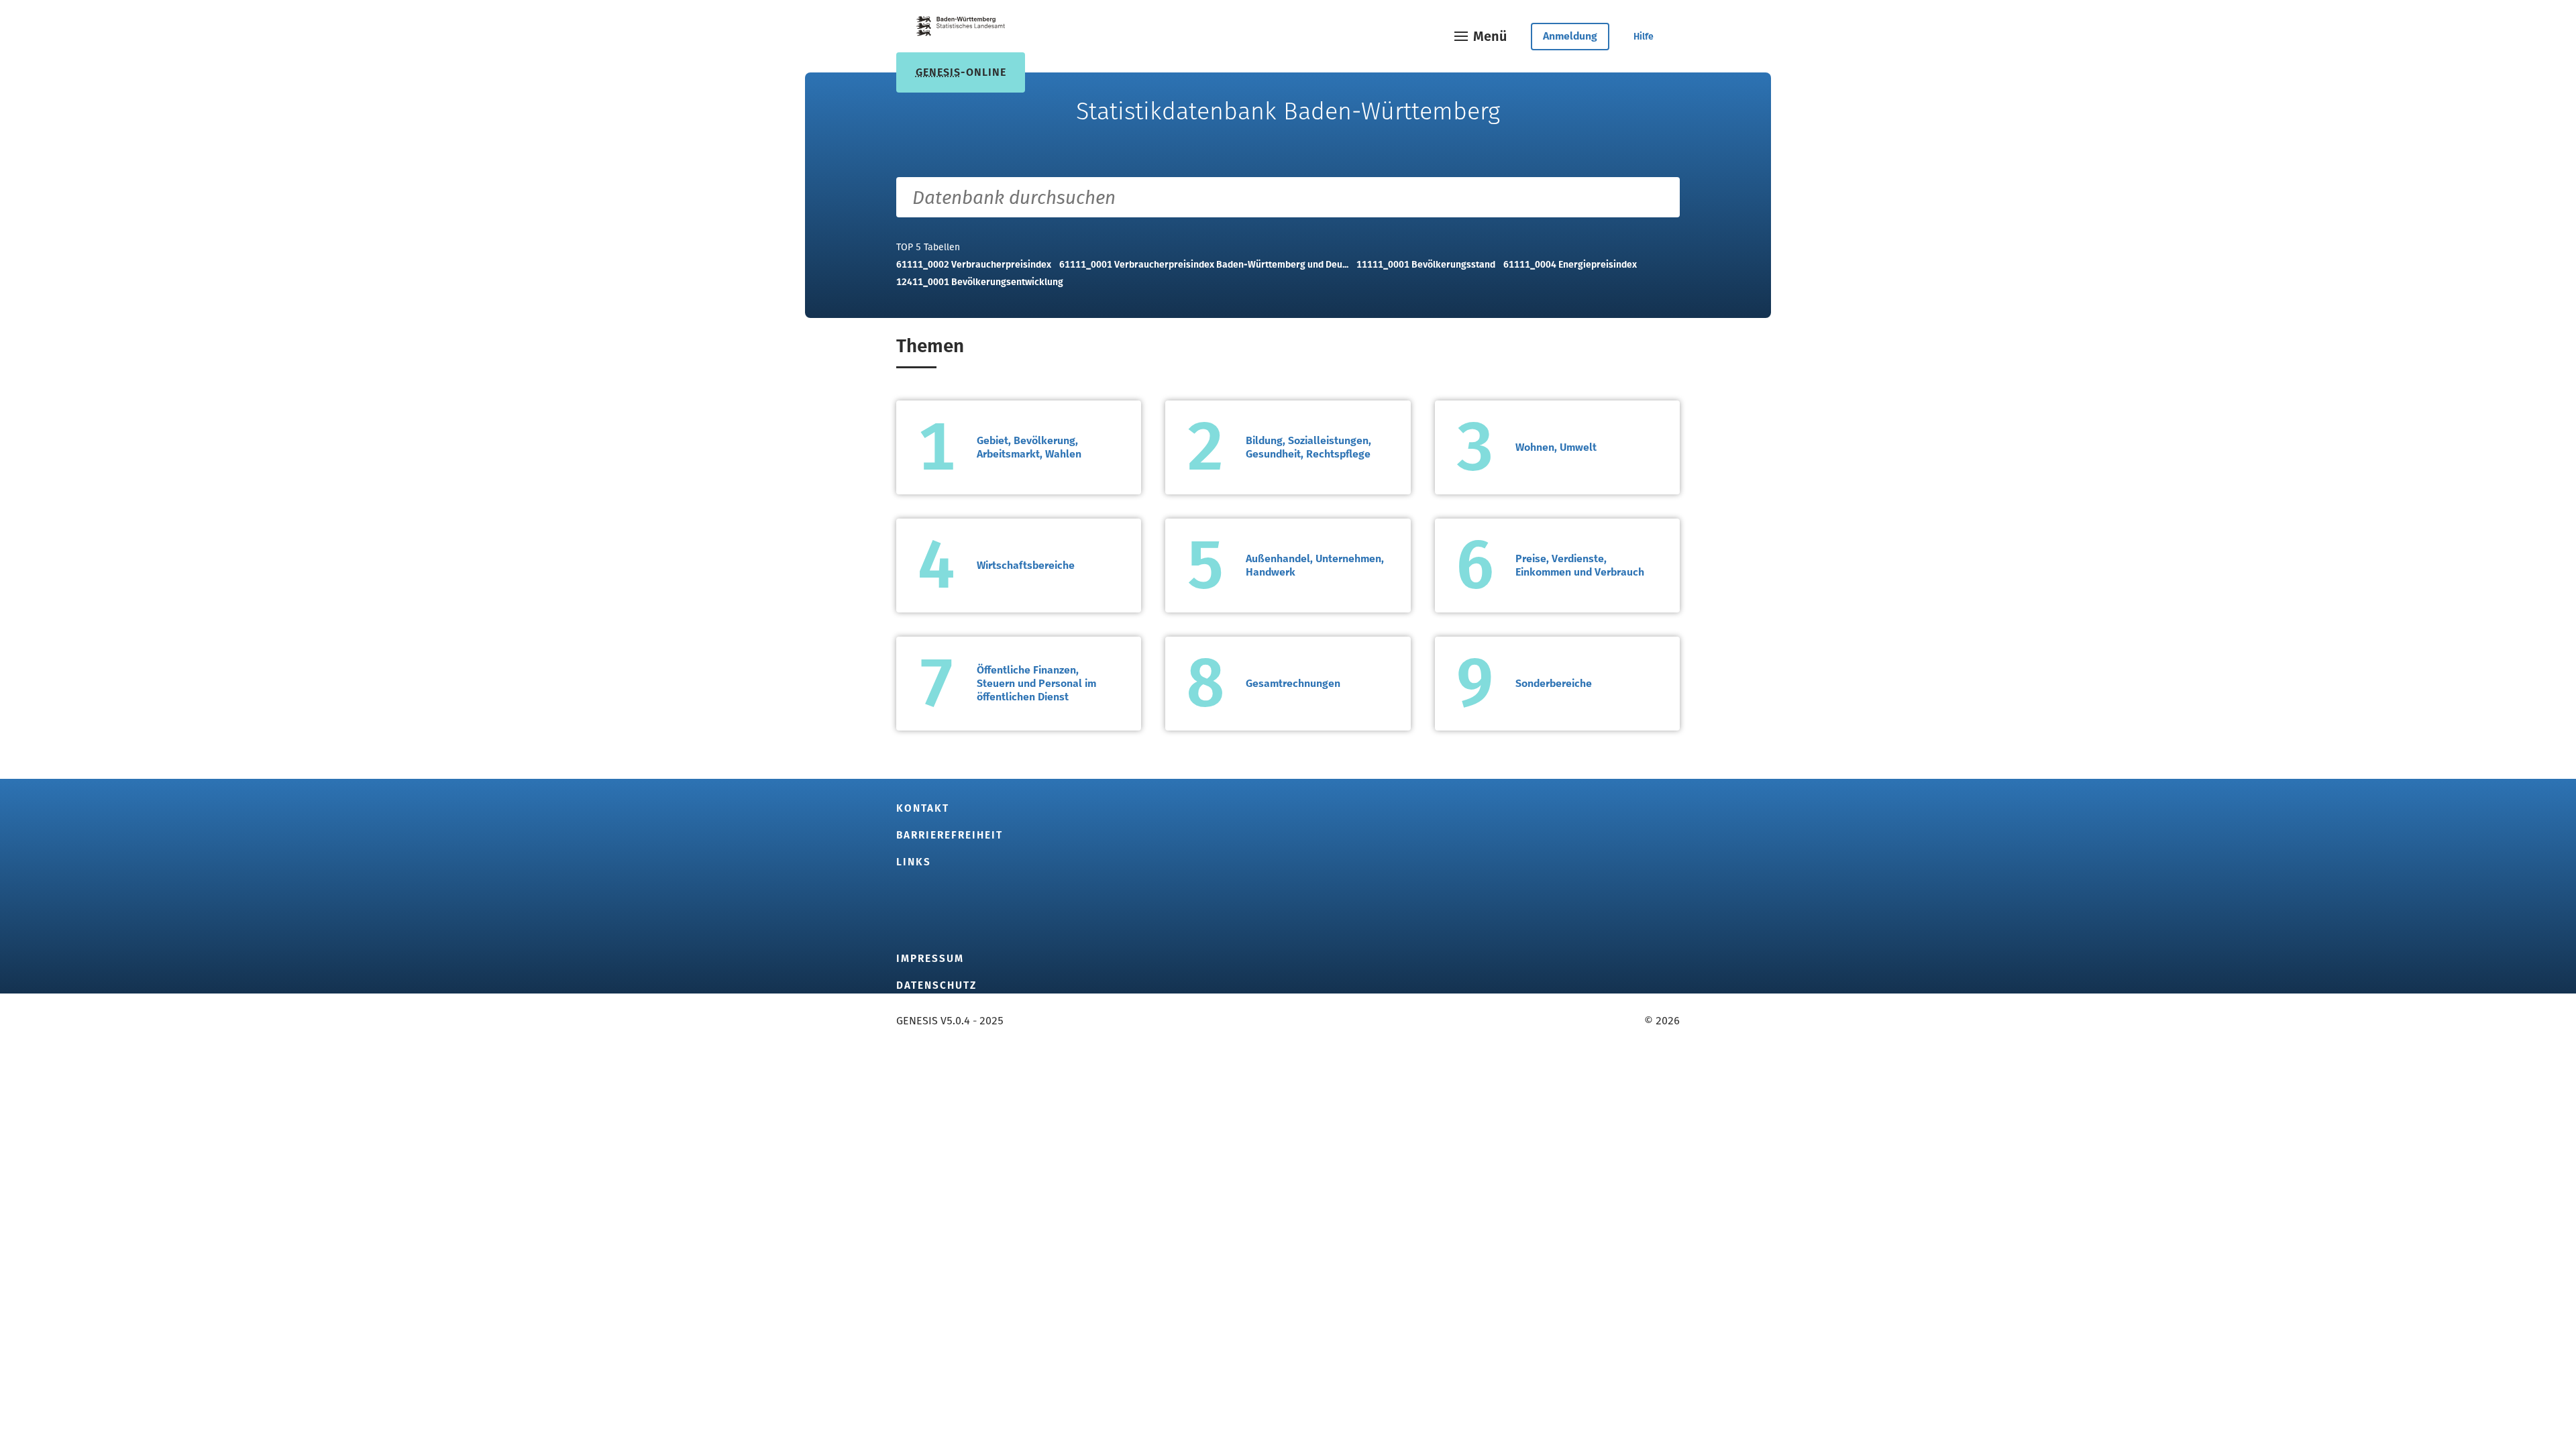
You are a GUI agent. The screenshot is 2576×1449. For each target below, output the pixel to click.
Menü (1490, 36)
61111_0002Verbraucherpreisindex (974, 265)
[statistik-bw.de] (961, 29)
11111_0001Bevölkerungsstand (1426, 265)
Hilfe (1644, 37)
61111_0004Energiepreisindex (1570, 265)
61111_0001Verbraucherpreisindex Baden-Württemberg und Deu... (1204, 265)
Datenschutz (936, 985)
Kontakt (923, 808)
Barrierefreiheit (950, 835)
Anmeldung (1570, 36)
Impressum (930, 959)
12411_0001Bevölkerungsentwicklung (980, 282)
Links (914, 862)
